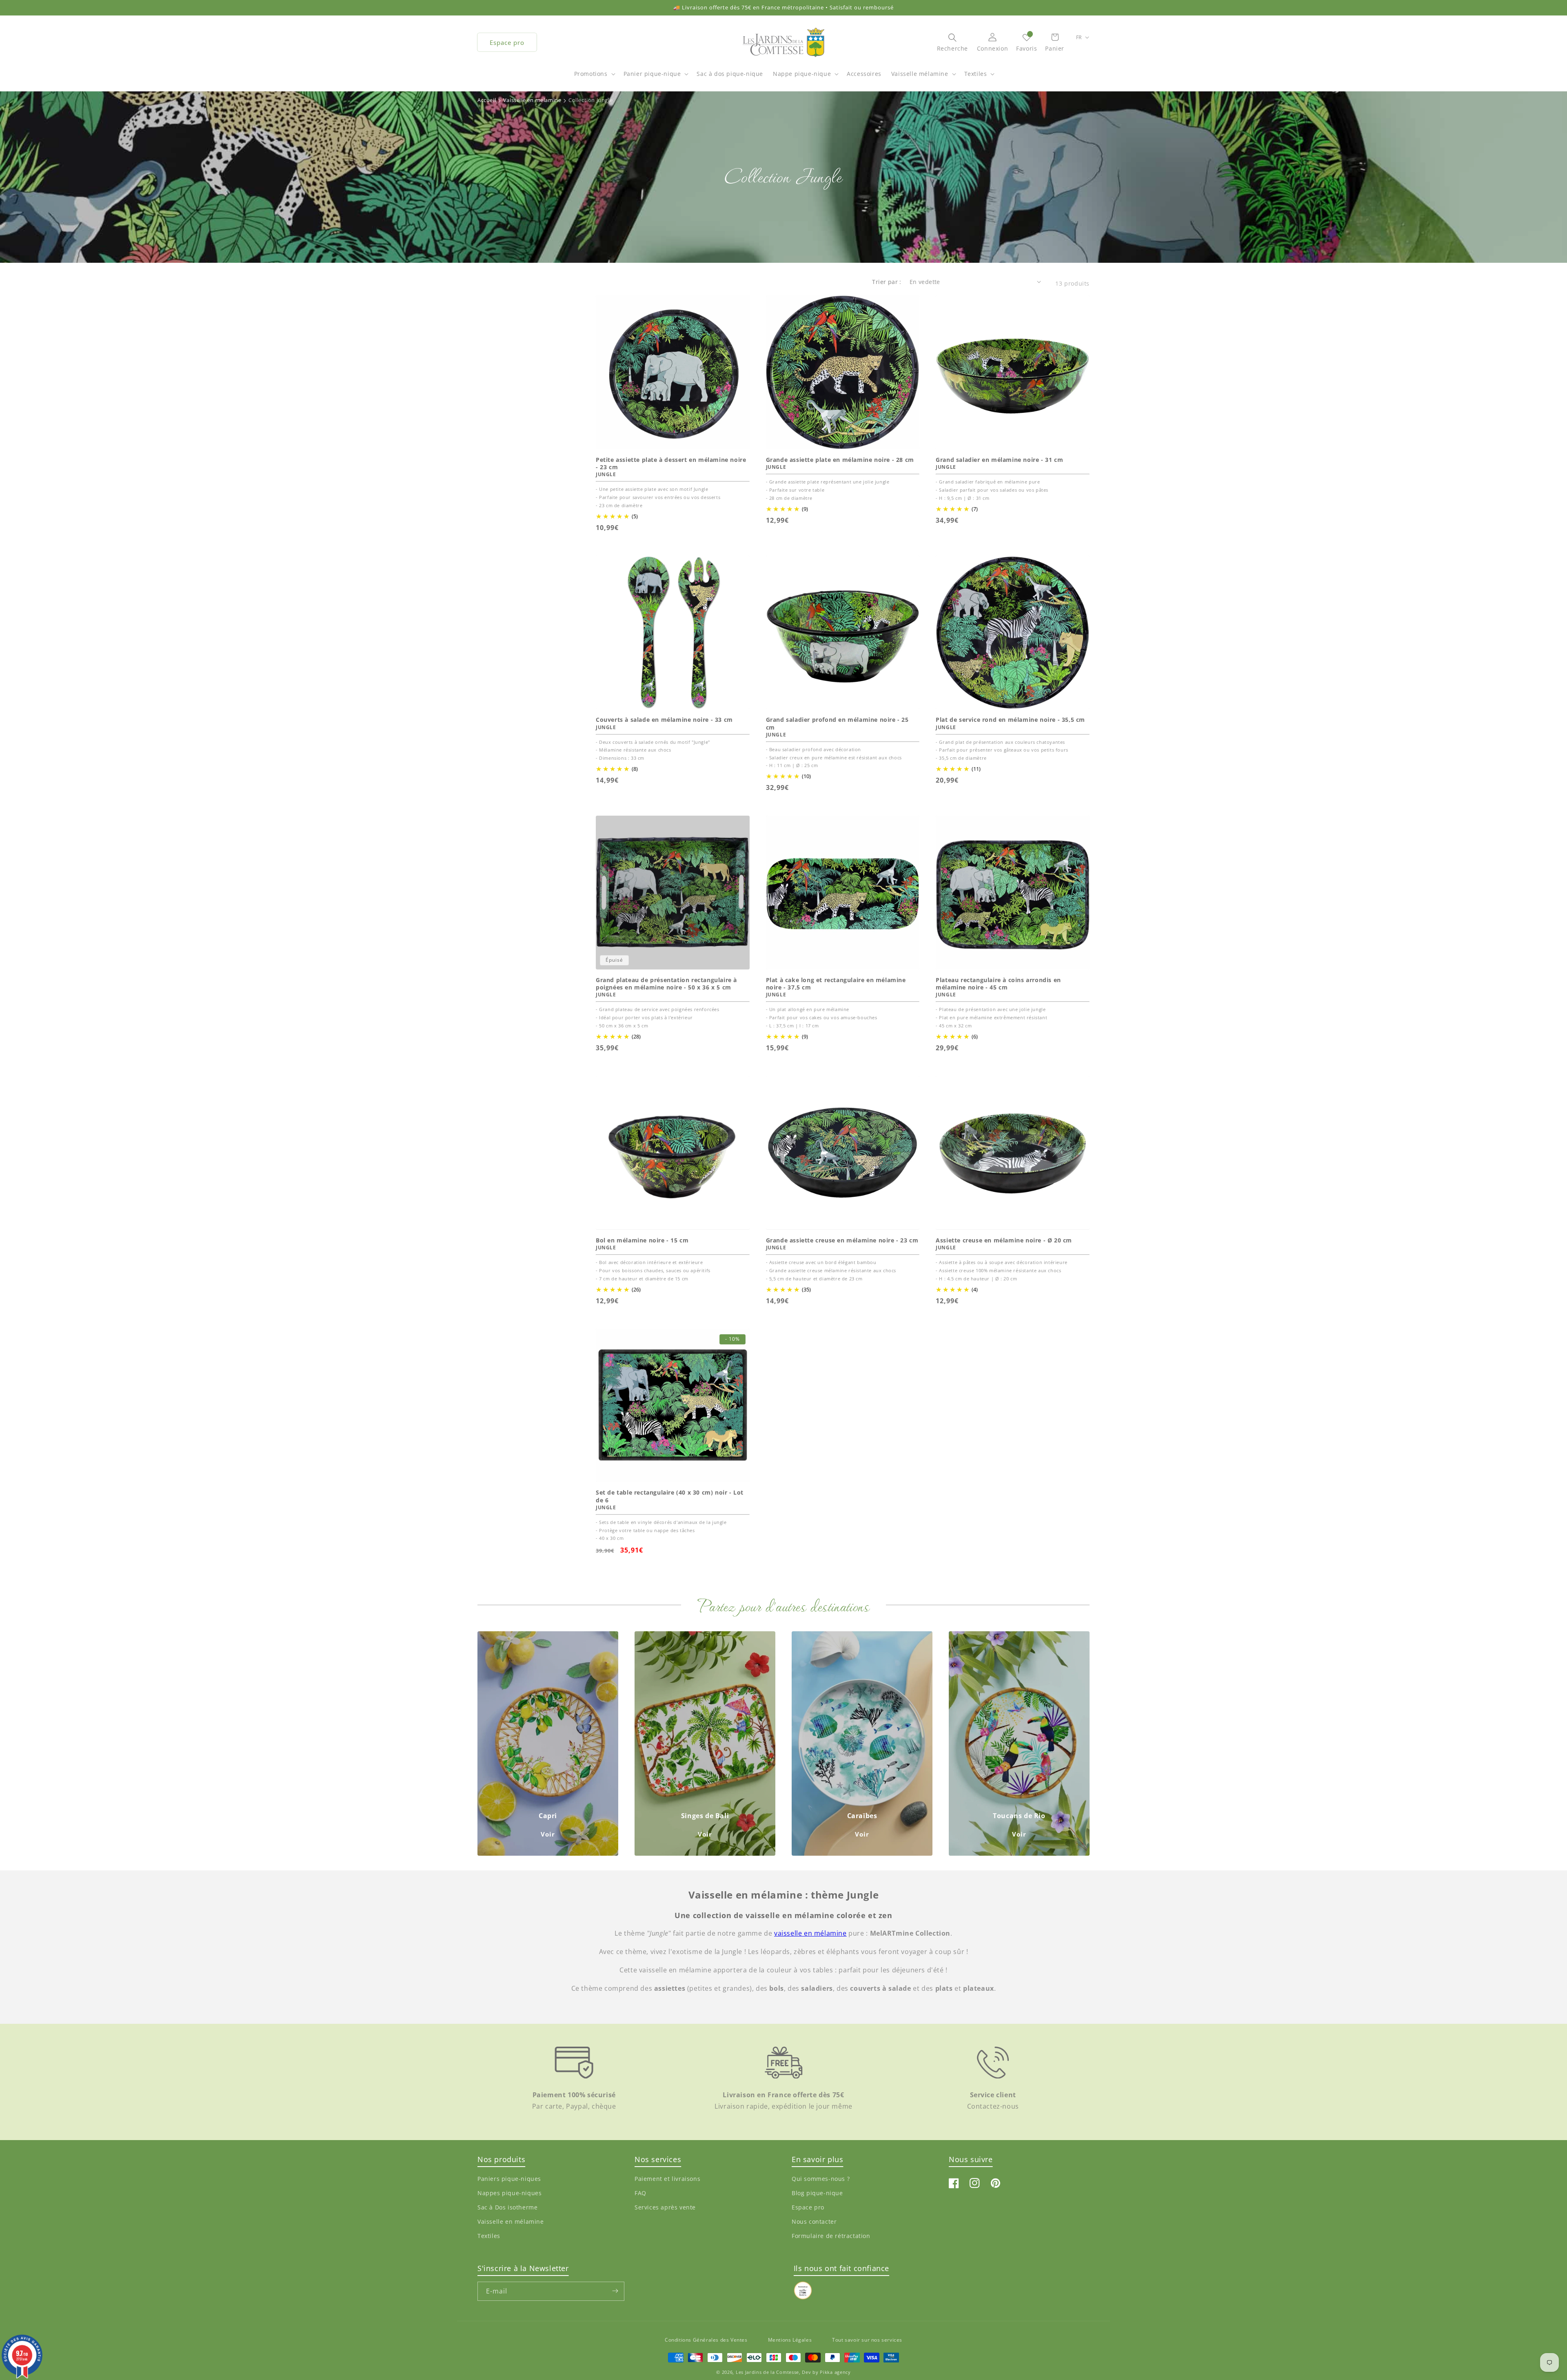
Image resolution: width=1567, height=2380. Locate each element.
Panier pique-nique (652, 74)
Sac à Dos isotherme (507, 2207)
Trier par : (887, 282)
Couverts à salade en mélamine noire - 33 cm (664, 720)
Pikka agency (835, 2372)
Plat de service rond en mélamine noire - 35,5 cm (1010, 720)
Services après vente (665, 2207)
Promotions (591, 74)
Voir (548, 1834)
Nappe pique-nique (802, 74)
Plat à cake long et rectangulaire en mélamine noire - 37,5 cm (836, 984)
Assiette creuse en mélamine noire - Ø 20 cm (1004, 1240)
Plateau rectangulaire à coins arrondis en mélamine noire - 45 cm (998, 984)
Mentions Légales (790, 2340)
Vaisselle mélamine (920, 74)
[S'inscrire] (615, 2291)
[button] (594, 78)
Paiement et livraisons (667, 2179)
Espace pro (507, 42)
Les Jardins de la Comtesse (767, 2372)
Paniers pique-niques (509, 2179)
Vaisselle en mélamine (511, 2221)
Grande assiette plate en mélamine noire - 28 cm (840, 460)
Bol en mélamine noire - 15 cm (642, 1240)
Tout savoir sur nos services (867, 2340)
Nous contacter (814, 2221)
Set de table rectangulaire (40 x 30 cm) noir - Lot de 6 (670, 1496)
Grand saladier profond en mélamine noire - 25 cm (837, 723)
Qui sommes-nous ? (821, 2179)
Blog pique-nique (817, 2193)
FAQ (640, 2193)
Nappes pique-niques (509, 2193)
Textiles (976, 74)
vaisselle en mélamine (810, 1933)
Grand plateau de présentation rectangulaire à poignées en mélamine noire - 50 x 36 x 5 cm (666, 984)
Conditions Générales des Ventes (706, 2340)
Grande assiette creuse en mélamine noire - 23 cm (842, 1240)
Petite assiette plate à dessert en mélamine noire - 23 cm (671, 464)
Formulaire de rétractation (831, 2236)
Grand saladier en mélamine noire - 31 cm (999, 460)
